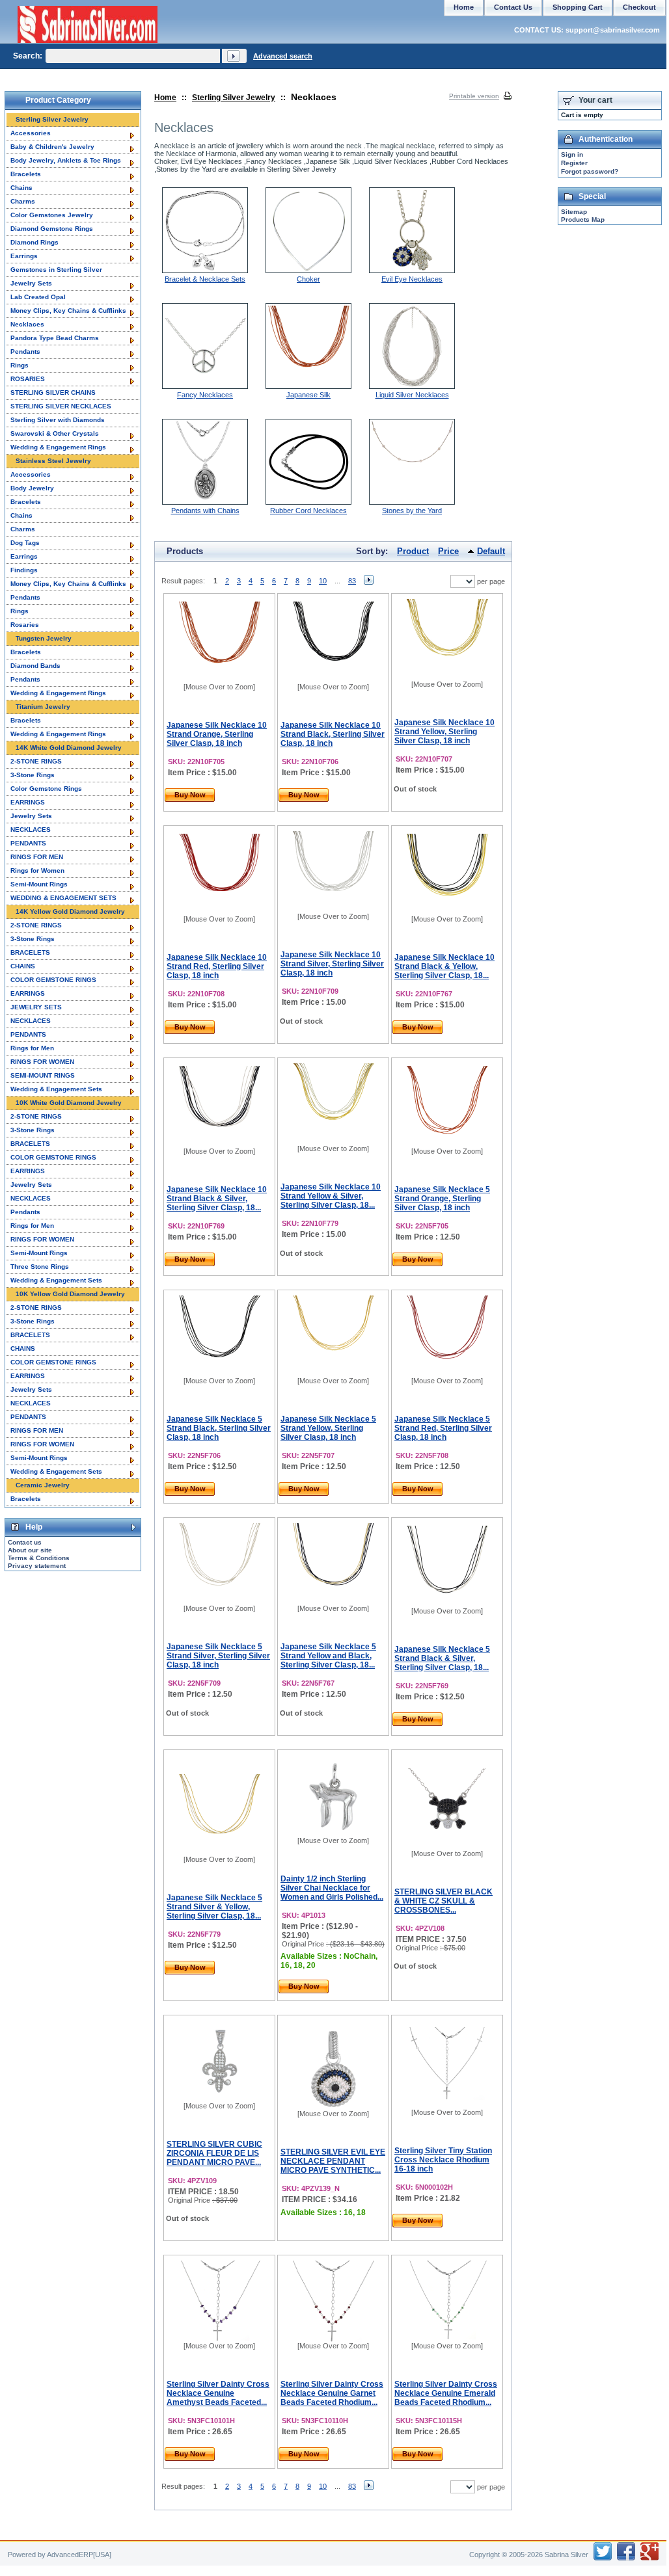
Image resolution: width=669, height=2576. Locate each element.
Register (574, 163)
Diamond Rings (34, 242)
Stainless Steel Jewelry (53, 461)
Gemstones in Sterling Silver (56, 270)
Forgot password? (590, 171)
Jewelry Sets (31, 283)
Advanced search (283, 56)
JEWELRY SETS (36, 1007)
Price (448, 551)
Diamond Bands (35, 666)
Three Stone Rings (40, 1267)
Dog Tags (25, 543)
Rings (20, 365)
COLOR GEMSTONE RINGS (53, 980)
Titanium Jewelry (43, 707)
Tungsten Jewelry (44, 638)
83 (352, 581)
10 (323, 581)
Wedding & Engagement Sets (56, 1089)
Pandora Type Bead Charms (55, 338)
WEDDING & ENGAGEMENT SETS (63, 898)
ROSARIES (28, 379)
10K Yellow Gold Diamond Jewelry (70, 1294)
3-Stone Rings (33, 775)
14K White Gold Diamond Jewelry (69, 748)
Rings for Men (32, 1048)
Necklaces (27, 324)
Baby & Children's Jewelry (52, 147)
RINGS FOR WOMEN (42, 1062)
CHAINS (23, 966)
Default (491, 551)
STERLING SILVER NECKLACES (61, 406)
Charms (23, 201)
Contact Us (513, 7)
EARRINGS (28, 802)
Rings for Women (37, 870)
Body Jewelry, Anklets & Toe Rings (66, 160)
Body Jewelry (32, 488)
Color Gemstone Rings (46, 789)
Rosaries (25, 625)
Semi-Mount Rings (39, 884)
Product (413, 551)
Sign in (572, 154)
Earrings (24, 256)
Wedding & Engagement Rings (58, 447)
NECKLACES (31, 830)
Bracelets (26, 174)
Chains (21, 188)
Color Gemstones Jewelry (52, 215)
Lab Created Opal (38, 297)
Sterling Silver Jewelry (234, 98)
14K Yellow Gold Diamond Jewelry (70, 911)
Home (165, 98)
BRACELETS (30, 952)
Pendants (25, 352)
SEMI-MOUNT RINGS (43, 1075)
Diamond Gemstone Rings (52, 229)
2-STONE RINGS (36, 761)
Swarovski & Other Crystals (55, 433)
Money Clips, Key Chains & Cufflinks (68, 311)
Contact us (25, 1542)
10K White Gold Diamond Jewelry (69, 1103)
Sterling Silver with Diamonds (58, 420)
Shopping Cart (578, 7)
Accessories (31, 133)
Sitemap (574, 212)
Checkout (639, 7)
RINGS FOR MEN (37, 857)
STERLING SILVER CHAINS (53, 392)
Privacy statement (37, 1566)
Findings (24, 570)
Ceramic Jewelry (43, 1485)
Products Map (583, 219)
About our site (30, 1550)
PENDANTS (28, 843)
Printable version (474, 96)
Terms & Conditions (39, 1558)
